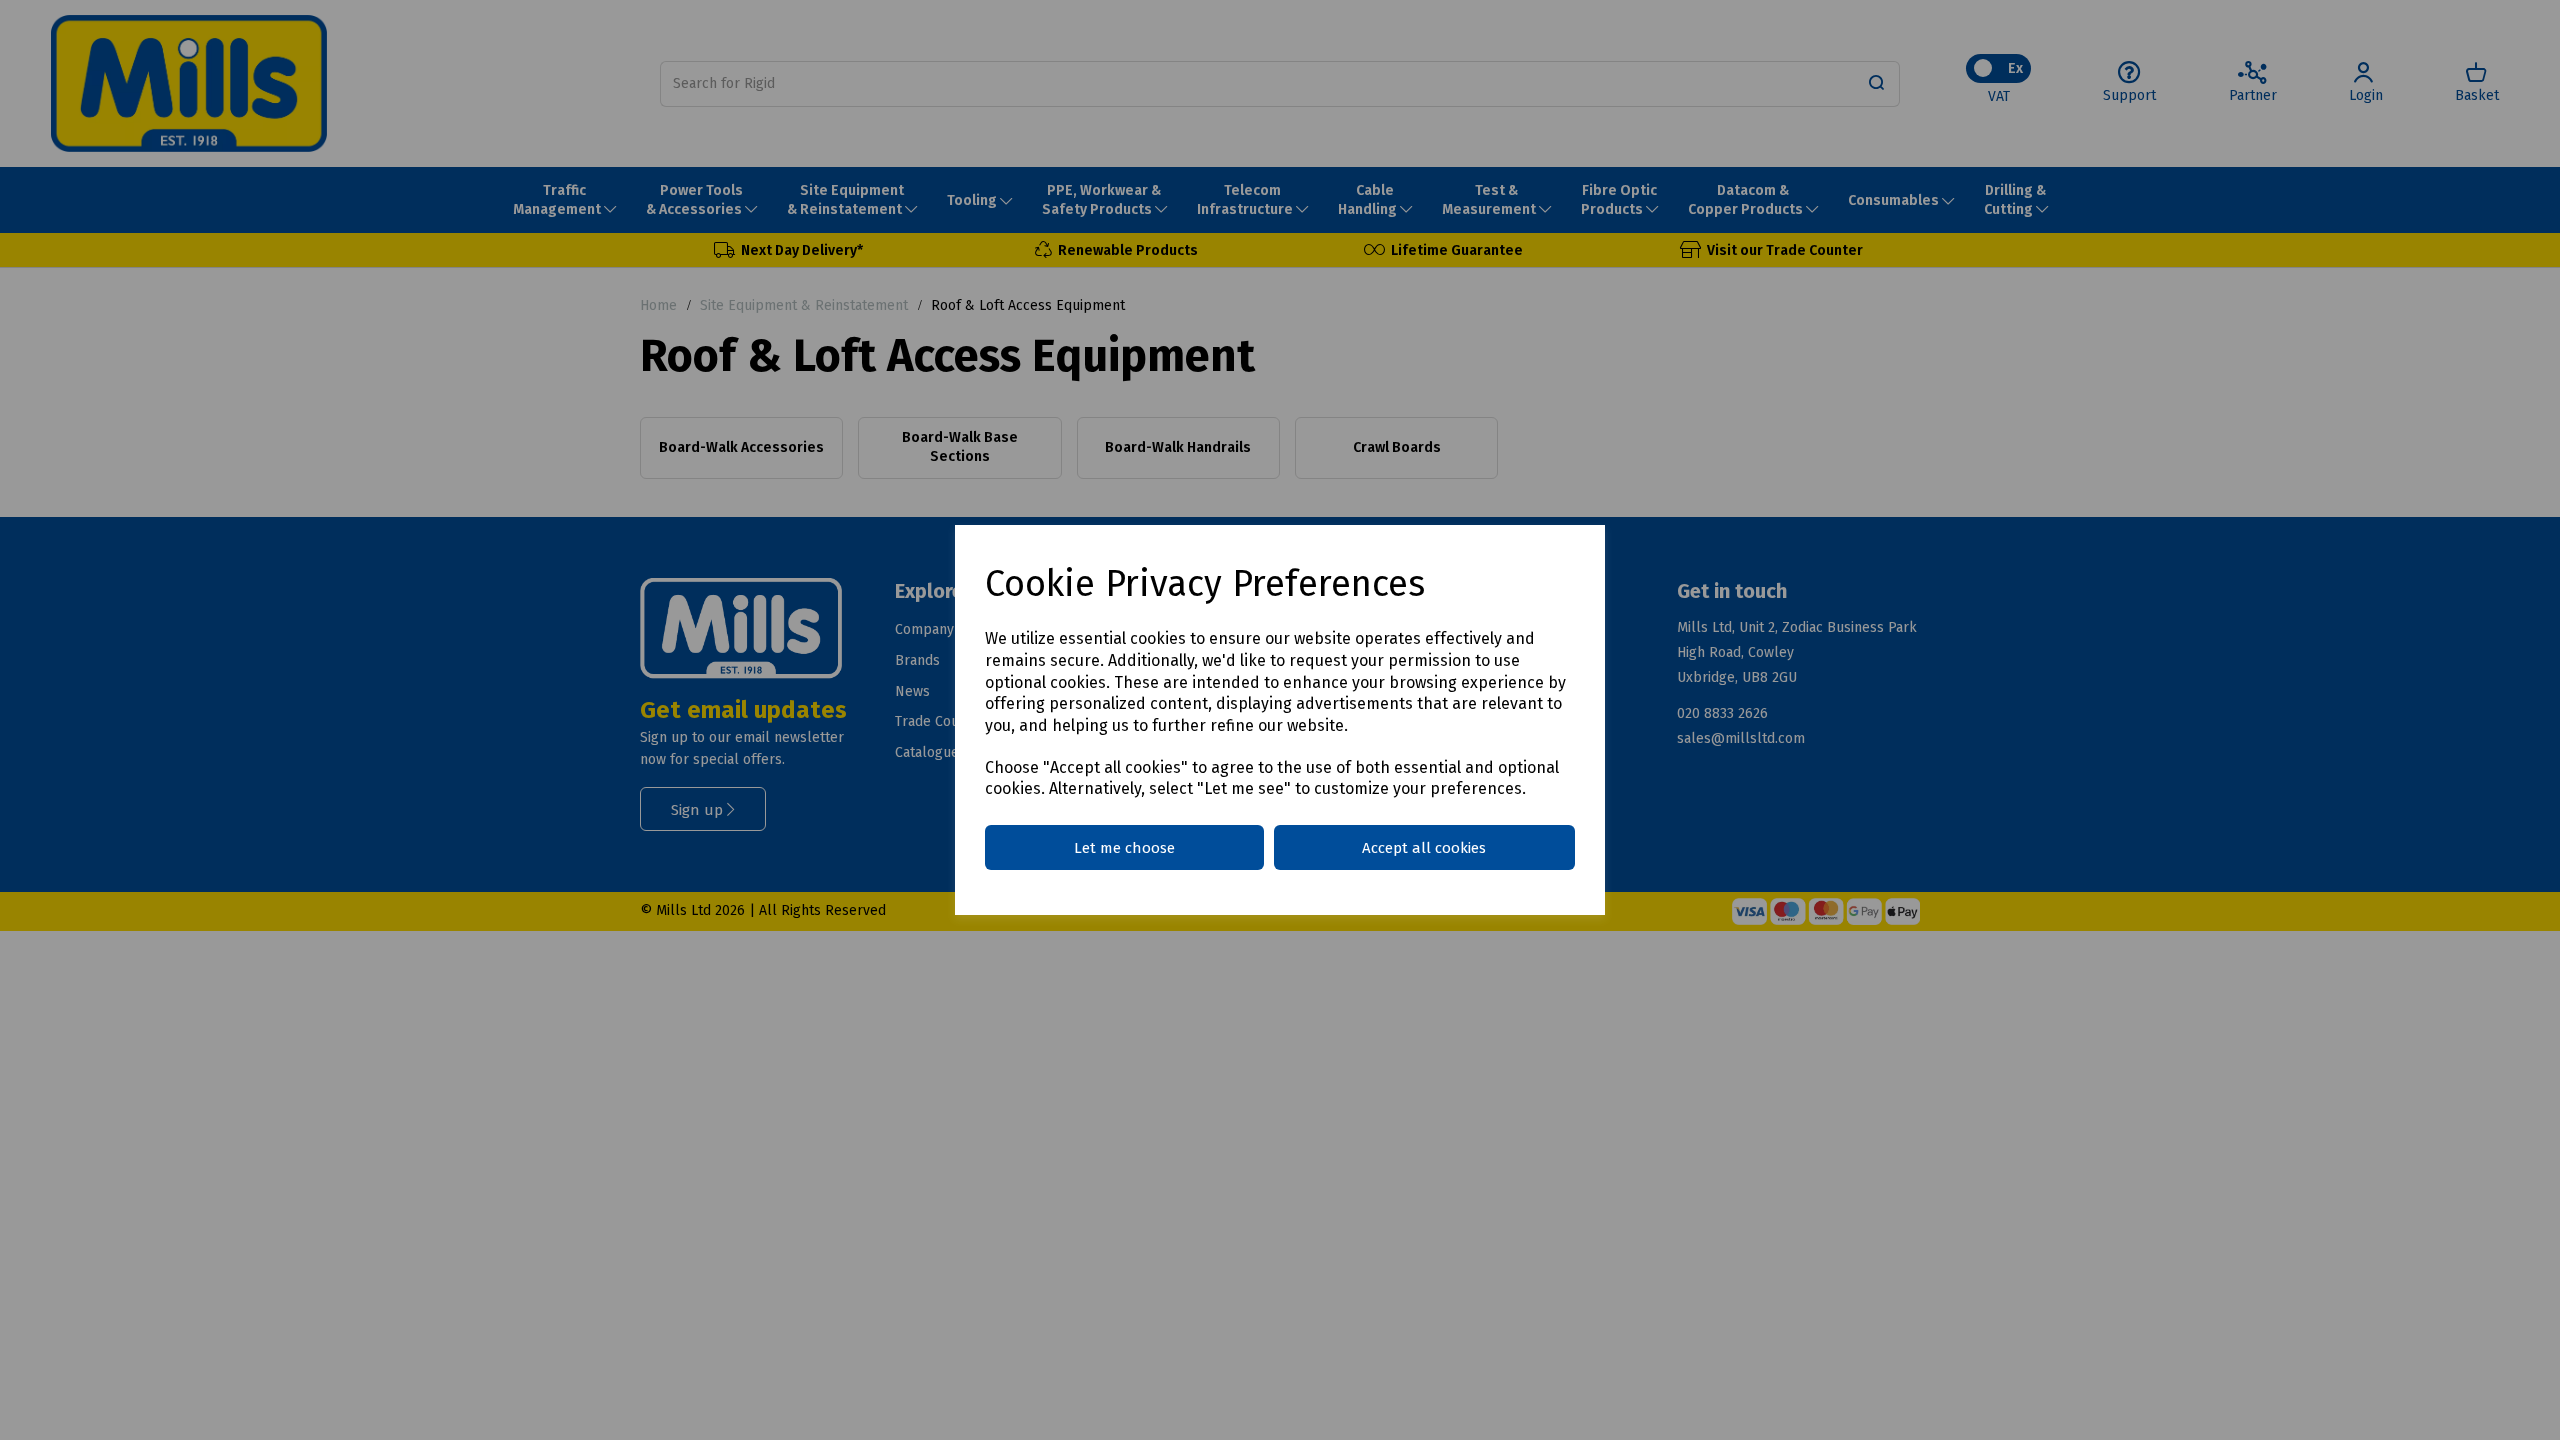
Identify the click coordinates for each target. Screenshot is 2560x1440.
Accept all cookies (1424, 848)
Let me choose (1124, 848)
